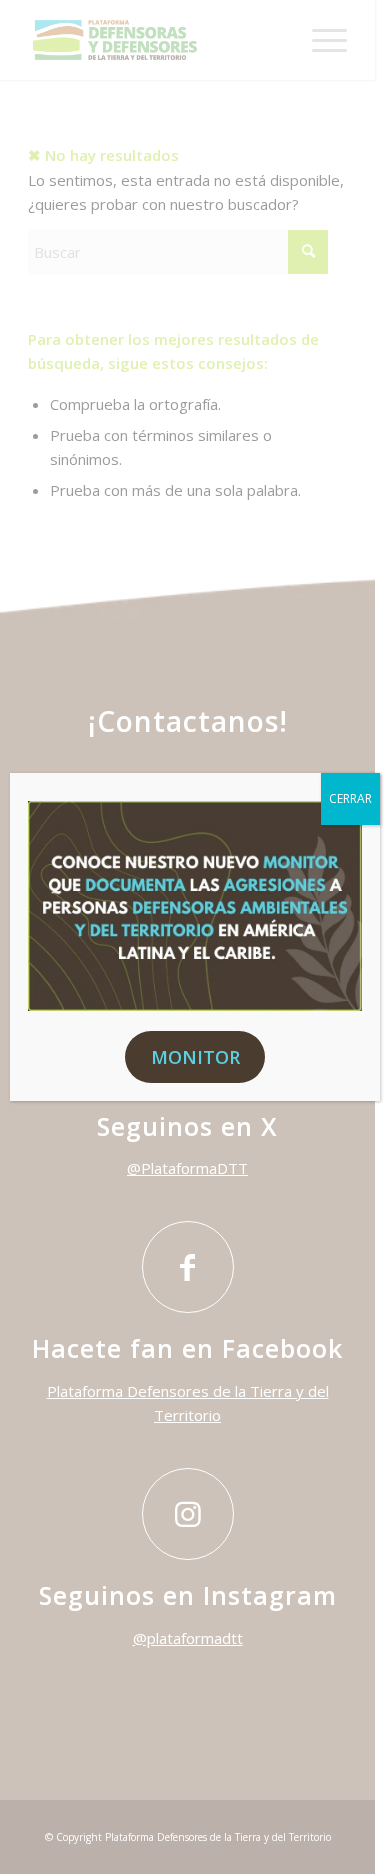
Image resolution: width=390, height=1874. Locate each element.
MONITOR (195, 1057)
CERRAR (350, 798)
